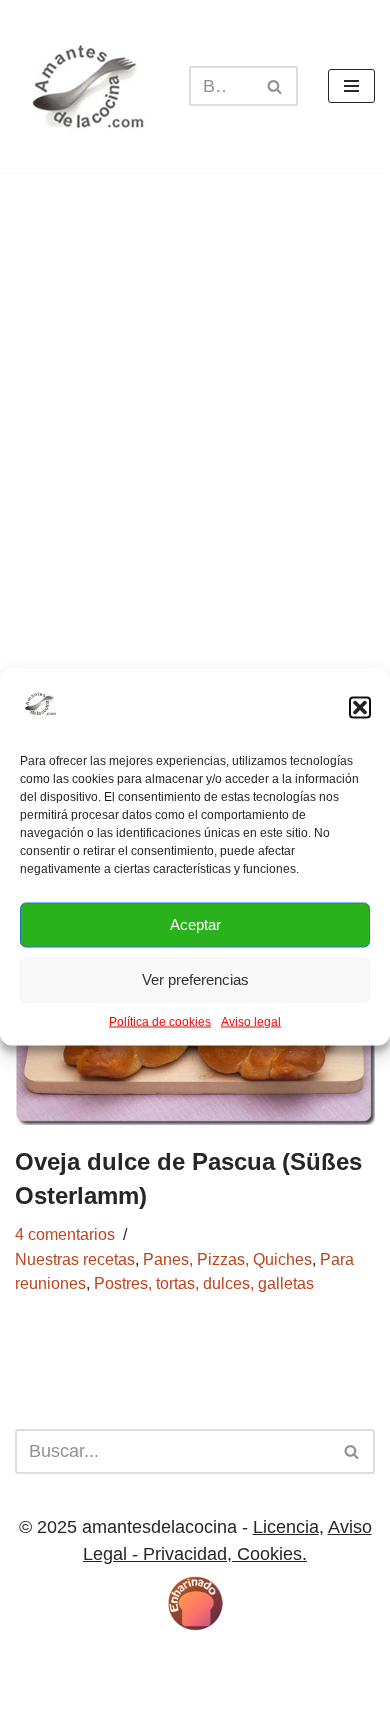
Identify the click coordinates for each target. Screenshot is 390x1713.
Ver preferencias (195, 979)
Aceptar (195, 924)
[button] (360, 707)
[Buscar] (275, 86)
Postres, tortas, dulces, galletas (204, 1283)
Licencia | (57, 1664)
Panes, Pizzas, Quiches (227, 1259)
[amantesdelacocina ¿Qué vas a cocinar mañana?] (87, 86)
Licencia (286, 1527)
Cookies (133, 1664)
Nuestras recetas (75, 1259)
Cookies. (269, 1554)
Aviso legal (251, 1021)
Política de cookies (160, 1021)
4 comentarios (65, 1234)
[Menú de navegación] (351, 86)
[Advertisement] (195, 437)
